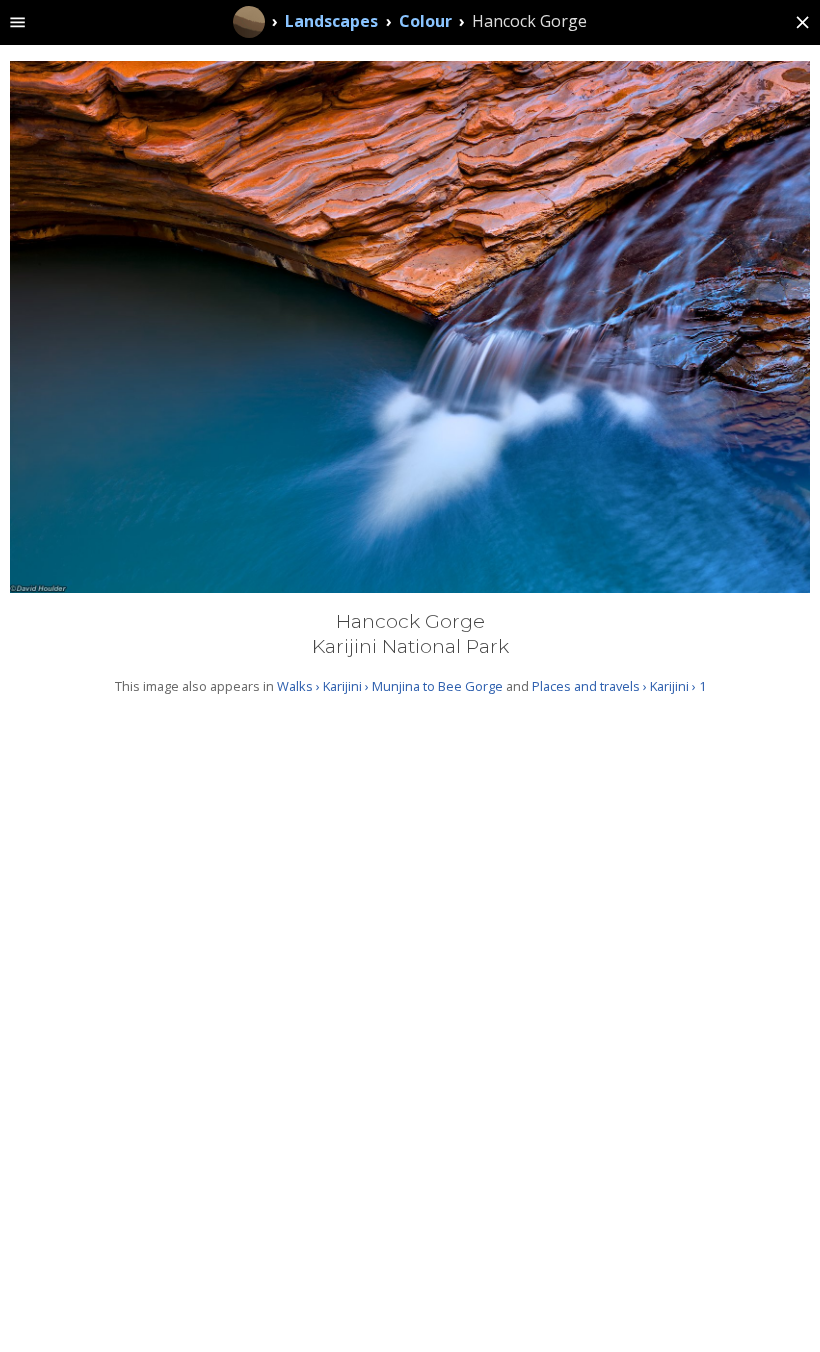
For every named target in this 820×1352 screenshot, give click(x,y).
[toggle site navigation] (17, 22)
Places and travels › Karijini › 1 (619, 686)
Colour (425, 21)
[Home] (249, 22)
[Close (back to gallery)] (802, 22)
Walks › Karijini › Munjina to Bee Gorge (390, 686)
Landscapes (331, 21)
